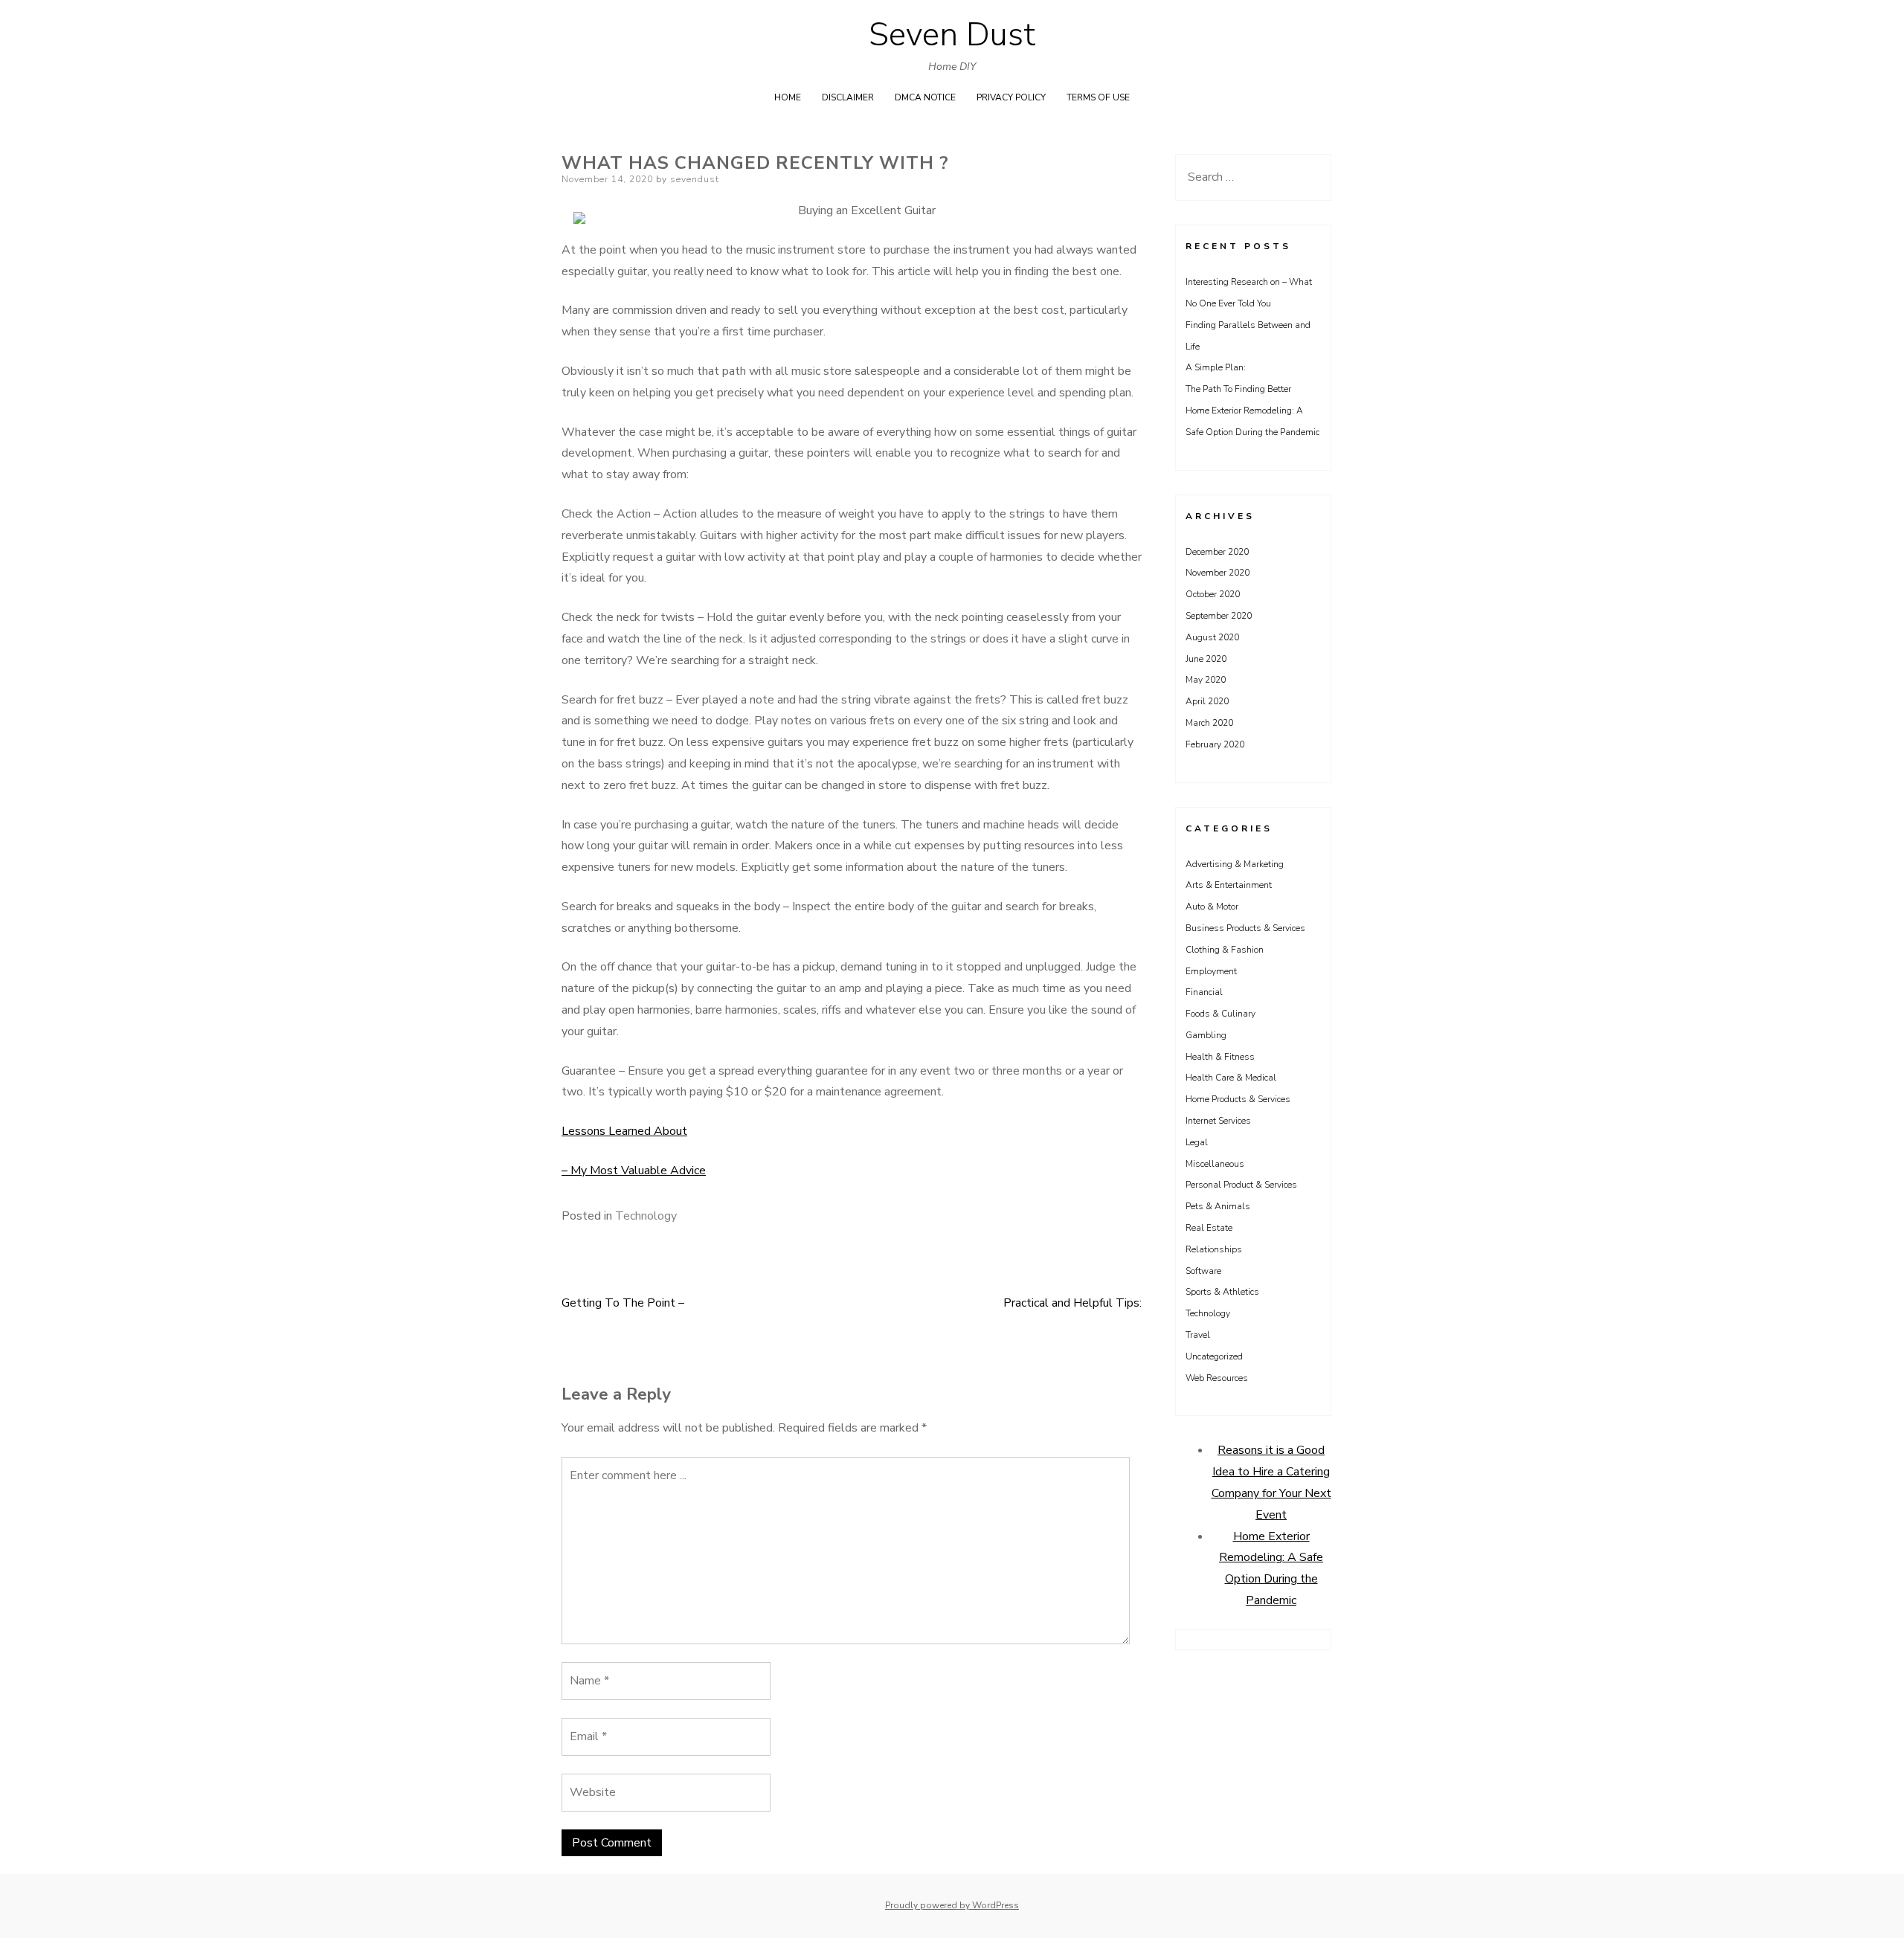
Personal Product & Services (1241, 1185)
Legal (1197, 1142)
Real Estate (1209, 1228)
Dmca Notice (925, 97)
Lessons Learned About (624, 1131)
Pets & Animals (1218, 1206)
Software (1203, 1271)
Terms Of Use (1098, 97)
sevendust (695, 179)
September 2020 (1219, 616)
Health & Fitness (1220, 1057)
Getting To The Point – (623, 1303)
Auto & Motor (1212, 907)
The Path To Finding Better (1238, 389)
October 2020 (1213, 594)
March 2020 (1209, 723)
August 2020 (1212, 637)
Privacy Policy (1011, 97)
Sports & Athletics (1222, 1292)
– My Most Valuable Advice (634, 1171)
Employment (1211, 971)
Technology (646, 1216)
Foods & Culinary (1220, 1014)
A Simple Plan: (1216, 367)
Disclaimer (848, 97)
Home (788, 97)
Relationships (1214, 1249)
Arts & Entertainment (1229, 885)
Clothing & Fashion (1225, 950)
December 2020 (1217, 552)
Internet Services (1218, 1121)
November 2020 (1218, 573)
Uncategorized (1214, 1356)
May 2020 (1206, 680)
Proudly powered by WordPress (952, 1905)
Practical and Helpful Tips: (1072, 1303)
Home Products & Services (1238, 1099)
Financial (1204, 992)
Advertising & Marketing (1235, 864)
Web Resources (1217, 1378)
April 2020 (1207, 701)
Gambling (1206, 1035)
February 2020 (1215, 744)
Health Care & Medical (1231, 1078)
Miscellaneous (1215, 1164)
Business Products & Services (1245, 928)
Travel (1198, 1335)
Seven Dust (952, 35)
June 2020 (1206, 659)
